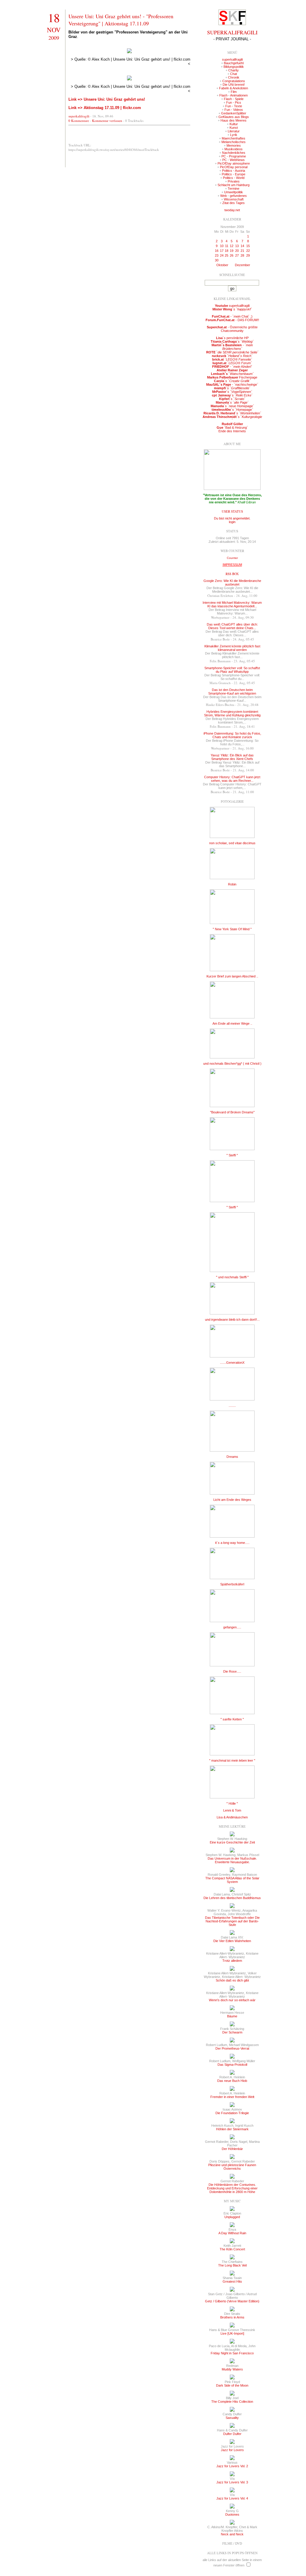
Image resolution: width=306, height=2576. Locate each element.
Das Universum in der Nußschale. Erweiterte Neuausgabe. (232, 1860)
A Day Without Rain (232, 2233)
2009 (54, 38)
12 (232, 246)
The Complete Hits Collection (232, 2402)
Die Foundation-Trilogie (232, 2113)
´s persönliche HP (232, 338)
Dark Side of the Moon (232, 2385)
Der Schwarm (232, 2032)
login (232, 522)
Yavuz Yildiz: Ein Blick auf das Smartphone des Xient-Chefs (232, 757)
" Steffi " (232, 1155)
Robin (232, 884)
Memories (234, 145)
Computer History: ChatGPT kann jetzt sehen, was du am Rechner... (232, 779)
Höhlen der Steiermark (232, 2129)
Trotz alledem (232, 1961)
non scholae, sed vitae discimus (232, 843)
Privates (234, 181)
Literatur (234, 131)
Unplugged (232, 2217)
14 (242, 246)
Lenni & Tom (232, 1810)
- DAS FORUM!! (232, 320)
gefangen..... (232, 1627)
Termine (234, 189)
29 (248, 255)
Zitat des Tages (234, 203)
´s (232, 309)
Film (234, 92)
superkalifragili (79, 116)
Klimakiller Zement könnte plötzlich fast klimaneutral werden (232, 648)
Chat (234, 74)
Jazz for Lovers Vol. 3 (232, 2482)
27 (237, 255)
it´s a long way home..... (232, 1543)
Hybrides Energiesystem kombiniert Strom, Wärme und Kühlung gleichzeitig (232, 713)
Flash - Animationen (234, 95)
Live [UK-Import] (232, 2333)
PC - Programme (234, 156)
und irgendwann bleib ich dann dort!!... (232, 1320)
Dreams (232, 1457)
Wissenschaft (234, 199)
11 (227, 246)
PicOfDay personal (234, 167)
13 (237, 246)
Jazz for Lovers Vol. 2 (232, 2466)
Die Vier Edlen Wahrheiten (232, 1941)
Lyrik (234, 135)
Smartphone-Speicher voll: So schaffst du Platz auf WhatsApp (232, 670)
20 (237, 251)
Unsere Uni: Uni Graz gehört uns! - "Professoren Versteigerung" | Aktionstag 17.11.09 (121, 20)
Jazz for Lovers (232, 2450)
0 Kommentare (79, 121)
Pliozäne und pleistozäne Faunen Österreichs (232, 2167)
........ (232, 1406)
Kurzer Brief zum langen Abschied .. (232, 976)
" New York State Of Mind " (232, 929)
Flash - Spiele (234, 99)
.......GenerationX (232, 1363)
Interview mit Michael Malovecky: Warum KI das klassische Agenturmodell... (232, 604)
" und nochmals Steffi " (232, 1277)
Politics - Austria (234, 171)
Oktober (222, 265)
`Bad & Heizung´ (232, 427)
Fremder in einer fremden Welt (232, 2097)
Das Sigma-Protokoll (232, 2065)
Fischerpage (232, 377)
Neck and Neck (232, 2534)
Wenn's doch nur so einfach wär (232, 2000)
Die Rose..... (232, 1671)
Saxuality (232, 2418)
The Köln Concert (232, 2249)
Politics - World (234, 178)
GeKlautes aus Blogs (234, 117)
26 (232, 255)
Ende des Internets (232, 431)
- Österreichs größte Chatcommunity (232, 329)
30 (217, 260)
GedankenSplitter (234, 113)
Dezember (242, 265)
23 (217, 255)
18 (54, 17)
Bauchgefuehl (234, 63)
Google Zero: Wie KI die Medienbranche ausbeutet (232, 583)
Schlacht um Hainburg (234, 185)
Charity (234, 70)
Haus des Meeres (234, 120)
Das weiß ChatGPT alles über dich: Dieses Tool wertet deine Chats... (232, 626)
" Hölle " (232, 1803)
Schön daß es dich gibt (232, 1980)
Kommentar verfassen (107, 121)
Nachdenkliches (234, 153)
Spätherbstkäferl (232, 1584)
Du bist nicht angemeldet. (232, 518)
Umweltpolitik (234, 192)
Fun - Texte (234, 106)
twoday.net (232, 210)
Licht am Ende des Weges (232, 1500)
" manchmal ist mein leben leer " (232, 1760)
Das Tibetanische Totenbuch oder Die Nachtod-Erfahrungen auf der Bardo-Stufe (232, 1921)
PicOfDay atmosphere (234, 163)
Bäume (232, 2016)
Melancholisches (234, 142)
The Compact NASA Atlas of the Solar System (232, 1880)
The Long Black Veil (232, 2265)
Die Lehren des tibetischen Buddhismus (232, 1898)
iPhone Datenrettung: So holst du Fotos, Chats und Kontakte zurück (232, 735)
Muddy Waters (232, 2369)
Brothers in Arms (232, 2317)
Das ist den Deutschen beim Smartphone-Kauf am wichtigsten (232, 692)
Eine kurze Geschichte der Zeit (232, 1842)
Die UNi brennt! (234, 85)
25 (227, 255)
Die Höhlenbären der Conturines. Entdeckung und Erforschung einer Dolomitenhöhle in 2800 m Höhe (232, 2188)
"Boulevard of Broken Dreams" (232, 1112)
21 (242, 251)
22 (248, 251)
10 (222, 246)
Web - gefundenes (234, 196)
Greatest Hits (232, 2281)
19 (232, 251)
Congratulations (234, 81)
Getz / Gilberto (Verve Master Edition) (232, 2301)
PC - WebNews (234, 160)
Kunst (234, 128)
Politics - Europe (234, 174)
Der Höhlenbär (232, 2149)
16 (217, 251)
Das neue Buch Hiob (232, 2081)
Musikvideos (234, 149)
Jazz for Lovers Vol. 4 (232, 2498)
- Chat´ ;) (232, 316)
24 (222, 255)
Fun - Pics (234, 102)
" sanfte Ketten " (232, 1719)
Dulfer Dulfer (232, 2434)
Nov (54, 30)
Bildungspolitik (234, 67)
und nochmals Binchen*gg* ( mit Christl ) (232, 1063)
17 (222, 251)
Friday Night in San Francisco (232, 2353)
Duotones (232, 2514)
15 (248, 246)
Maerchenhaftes (234, 138)
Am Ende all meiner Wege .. (232, 1023)
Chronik (234, 77)
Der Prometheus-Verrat (232, 2048)
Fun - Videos (234, 110)
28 (242, 255)
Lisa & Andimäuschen (232, 1817)
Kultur (234, 124)
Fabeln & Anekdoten (234, 88)
